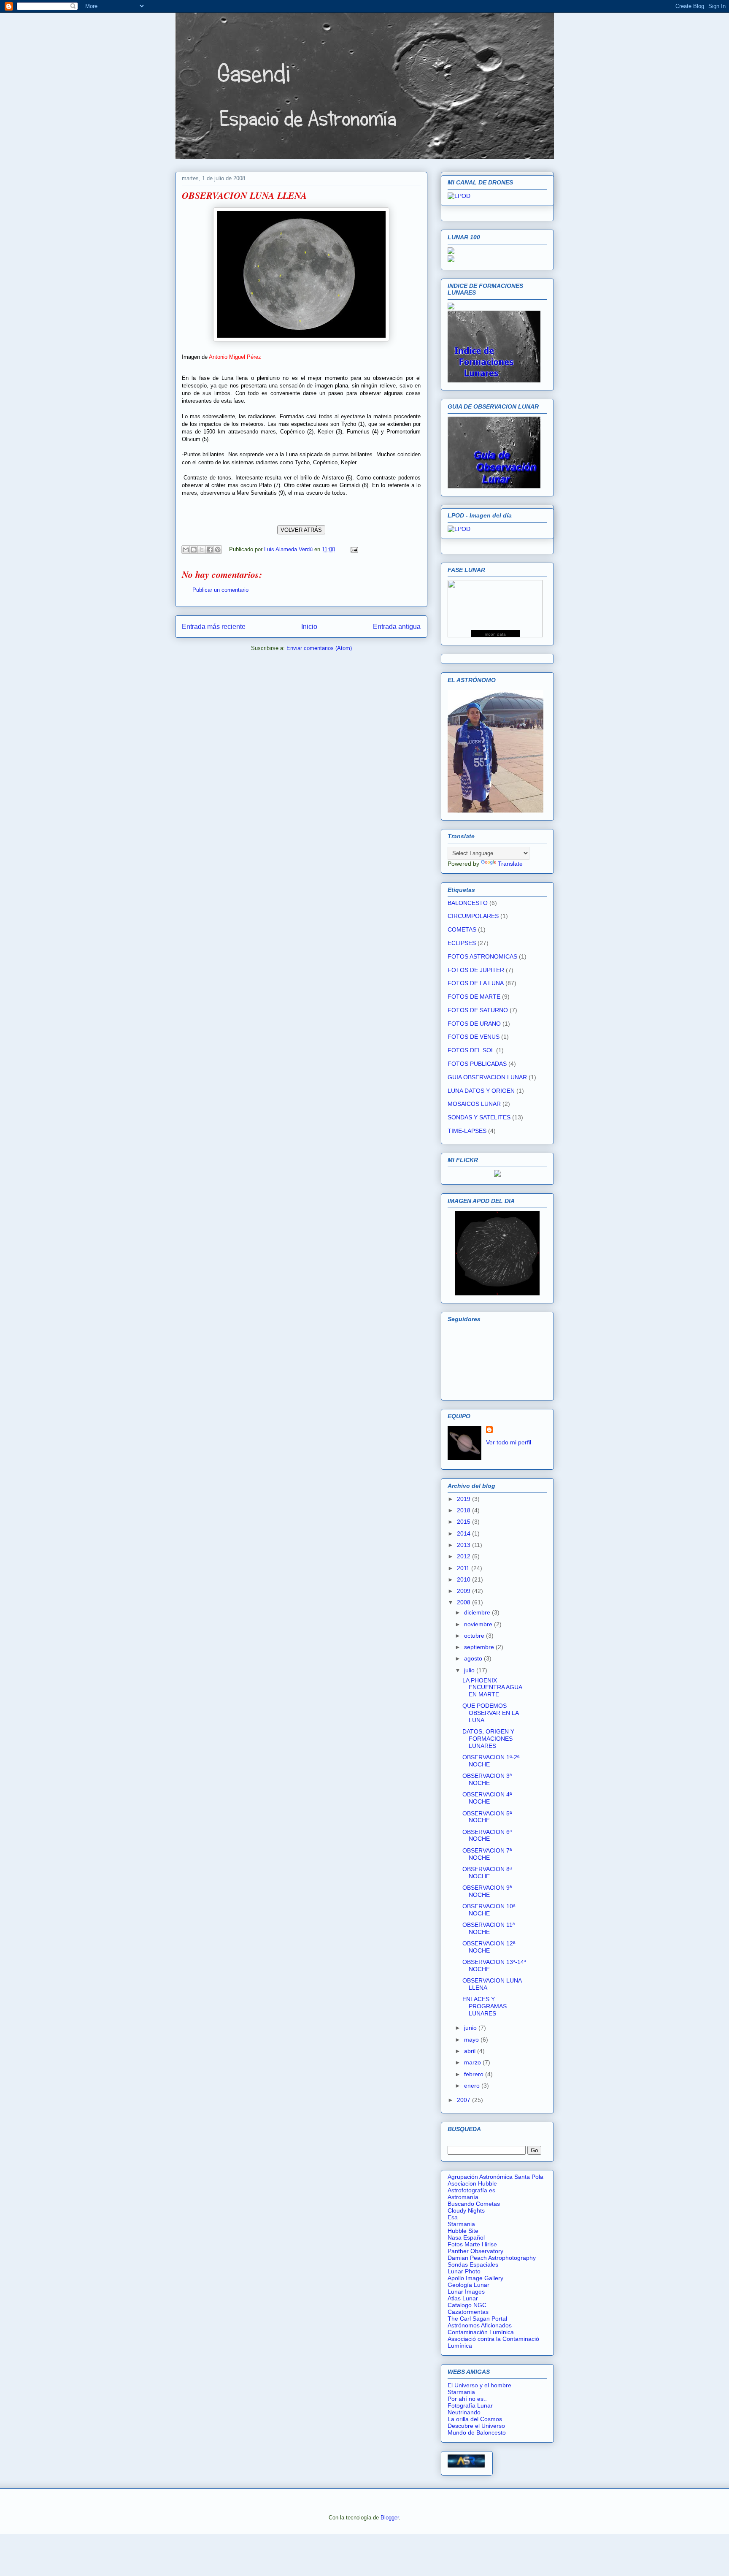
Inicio (309, 627)
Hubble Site (463, 2231)
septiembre (480, 1647)
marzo (473, 2062)
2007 (464, 2100)
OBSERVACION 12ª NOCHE (489, 1947)
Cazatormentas (468, 2312)
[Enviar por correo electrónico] (186, 550)
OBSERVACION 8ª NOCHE (487, 1873)
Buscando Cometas (474, 2204)
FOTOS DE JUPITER (476, 970)
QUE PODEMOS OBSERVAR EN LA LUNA (490, 1713)
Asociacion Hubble (472, 2183)
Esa (453, 2217)
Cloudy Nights (466, 2210)
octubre (475, 1636)
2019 (464, 1499)
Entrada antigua (397, 627)
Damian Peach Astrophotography (492, 2258)
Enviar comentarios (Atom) (319, 648)
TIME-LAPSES (467, 1131)
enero (473, 2086)
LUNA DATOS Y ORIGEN (481, 1091)
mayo (472, 2040)
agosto (474, 1658)
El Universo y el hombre (479, 2385)
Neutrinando (464, 2412)
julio (470, 1670)
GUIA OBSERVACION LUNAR (487, 1077)
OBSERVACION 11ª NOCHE (489, 1928)
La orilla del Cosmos (475, 2419)
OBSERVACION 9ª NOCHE (487, 1891)
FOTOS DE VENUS (474, 1037)
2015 (464, 1522)
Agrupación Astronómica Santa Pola (495, 2177)
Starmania (461, 2224)
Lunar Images (466, 2292)
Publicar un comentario (220, 590)
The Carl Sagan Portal (477, 2319)
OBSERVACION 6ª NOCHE (487, 1835)
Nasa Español (466, 2237)
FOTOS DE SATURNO (478, 1010)
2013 (464, 1545)
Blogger (390, 2518)
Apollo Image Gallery (475, 2278)
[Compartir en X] (202, 550)
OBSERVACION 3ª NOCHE (487, 1779)
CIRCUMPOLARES (473, 916)
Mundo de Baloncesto (477, 2432)
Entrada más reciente (214, 627)
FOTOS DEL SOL (471, 1050)
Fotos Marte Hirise (472, 2244)
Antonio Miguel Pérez (235, 357)
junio (471, 2028)
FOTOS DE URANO (474, 1024)
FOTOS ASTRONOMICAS (482, 956)
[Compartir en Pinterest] (218, 550)
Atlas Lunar (463, 2298)
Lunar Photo (464, 2271)
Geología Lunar (468, 2285)
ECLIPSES (462, 943)
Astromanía (463, 2197)
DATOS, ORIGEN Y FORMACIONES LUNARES (488, 1739)
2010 (464, 1579)
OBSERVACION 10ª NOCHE (489, 1910)
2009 (464, 1591)
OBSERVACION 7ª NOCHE (487, 1854)
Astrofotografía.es (471, 2190)
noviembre (479, 1624)
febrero (475, 2074)
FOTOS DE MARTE (474, 997)
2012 (464, 1556)
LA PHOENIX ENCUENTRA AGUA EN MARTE (492, 1688)
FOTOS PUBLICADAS (477, 1064)
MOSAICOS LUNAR (474, 1104)
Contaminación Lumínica (481, 2332)
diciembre (478, 1612)
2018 (464, 1510)
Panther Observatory (475, 2251)
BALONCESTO (468, 903)
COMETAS (462, 929)
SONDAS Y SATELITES (479, 1117)
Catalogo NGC (467, 2305)
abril (471, 2051)
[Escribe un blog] (194, 550)
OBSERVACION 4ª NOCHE (487, 1798)
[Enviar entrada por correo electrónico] (353, 549)
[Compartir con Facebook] (210, 550)
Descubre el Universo (476, 2426)
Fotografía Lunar (470, 2405)
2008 (464, 1602)
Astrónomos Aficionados (480, 2325)
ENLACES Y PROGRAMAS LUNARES (485, 2006)
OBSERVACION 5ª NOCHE (487, 1817)
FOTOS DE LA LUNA (476, 983)
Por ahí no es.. (467, 2399)
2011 (464, 1568)
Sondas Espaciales (473, 2264)
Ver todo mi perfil (509, 1442)
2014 (464, 1533)
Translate (510, 864)
